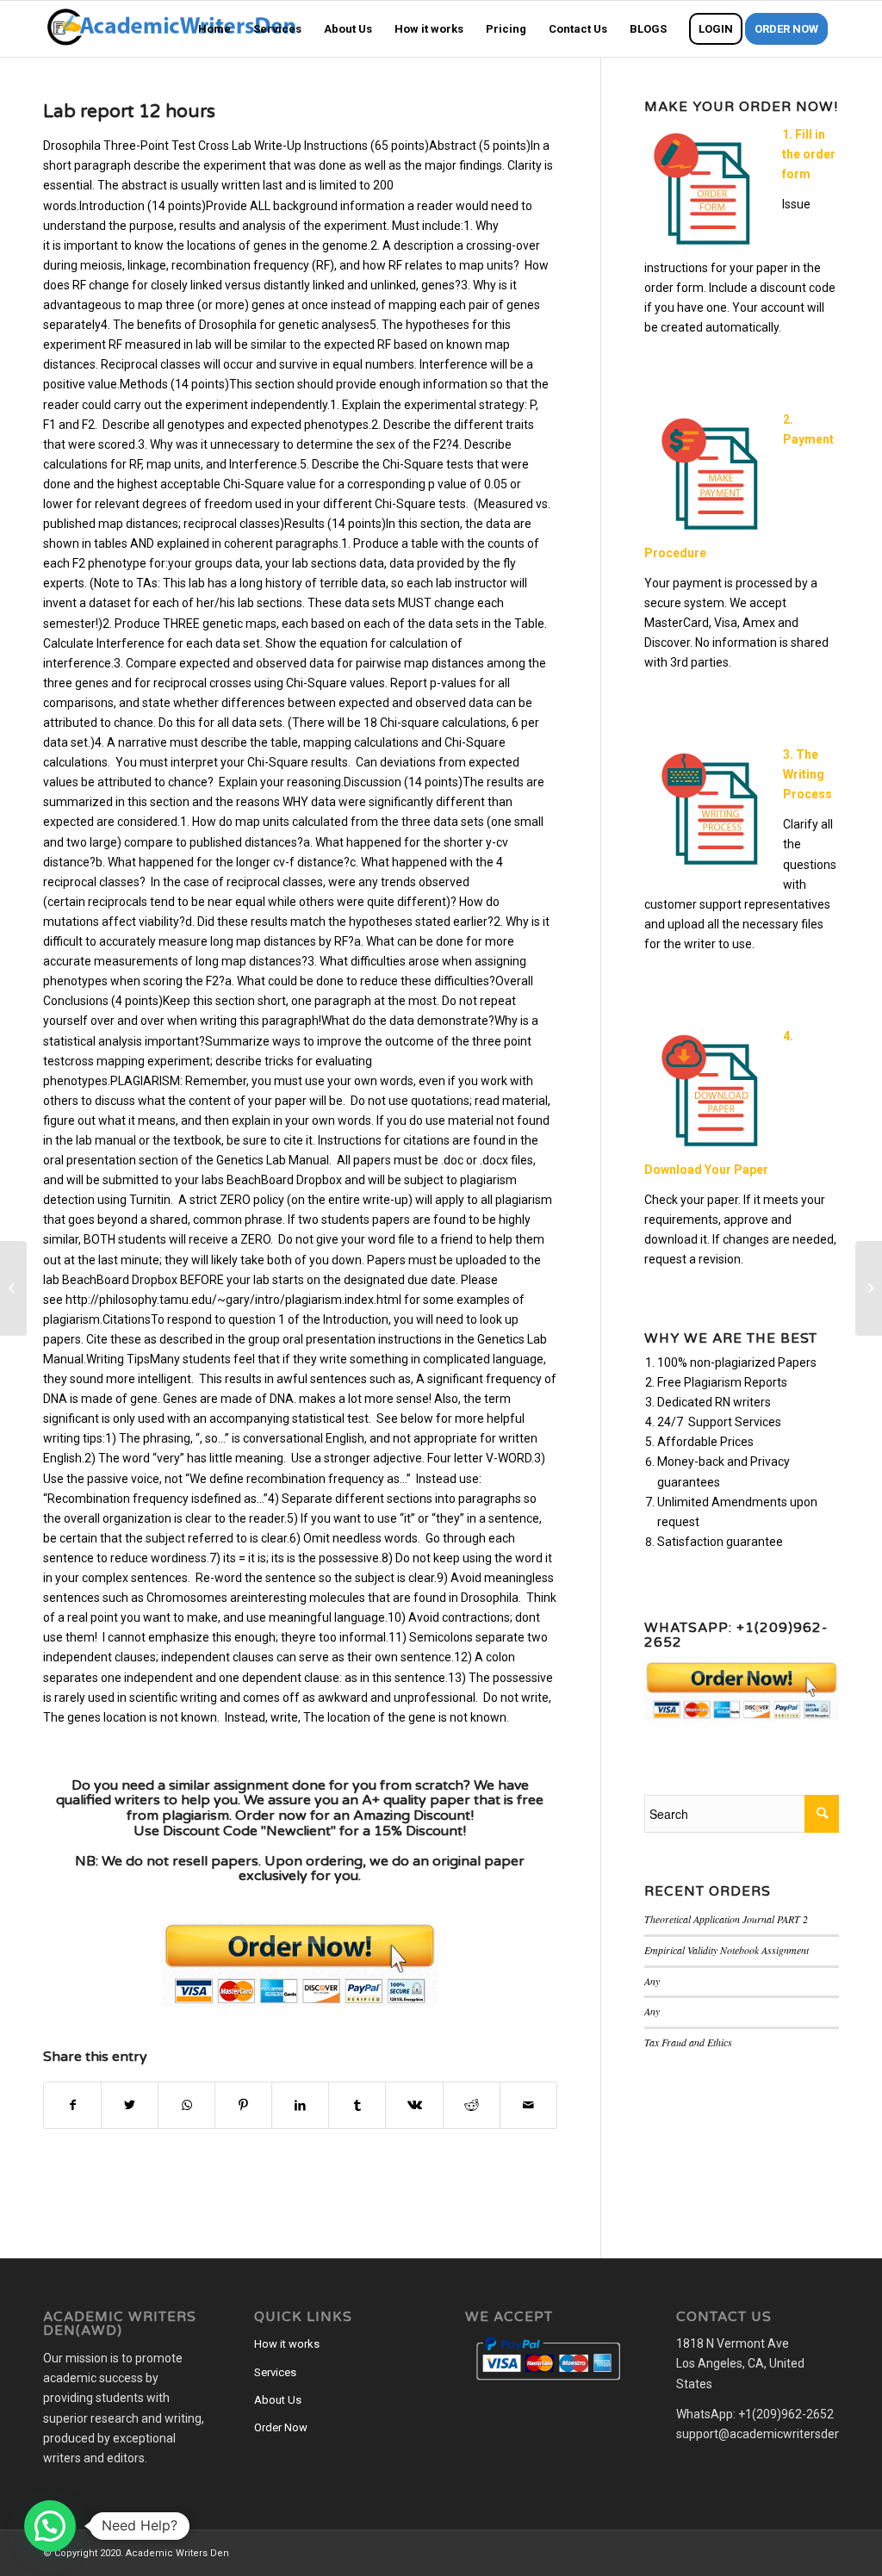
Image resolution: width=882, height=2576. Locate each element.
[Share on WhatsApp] (186, 2105)
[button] (50, 2526)
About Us (278, 2400)
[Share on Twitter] (130, 2105)
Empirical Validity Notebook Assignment (727, 1950)
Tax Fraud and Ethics (688, 2042)
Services (275, 2372)
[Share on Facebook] (72, 2105)
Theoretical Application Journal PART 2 (726, 1919)
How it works (287, 2344)
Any (652, 1981)
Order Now (281, 2427)
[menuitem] (214, 29)
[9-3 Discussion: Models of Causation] (13, 1288)
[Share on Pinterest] (243, 2105)
